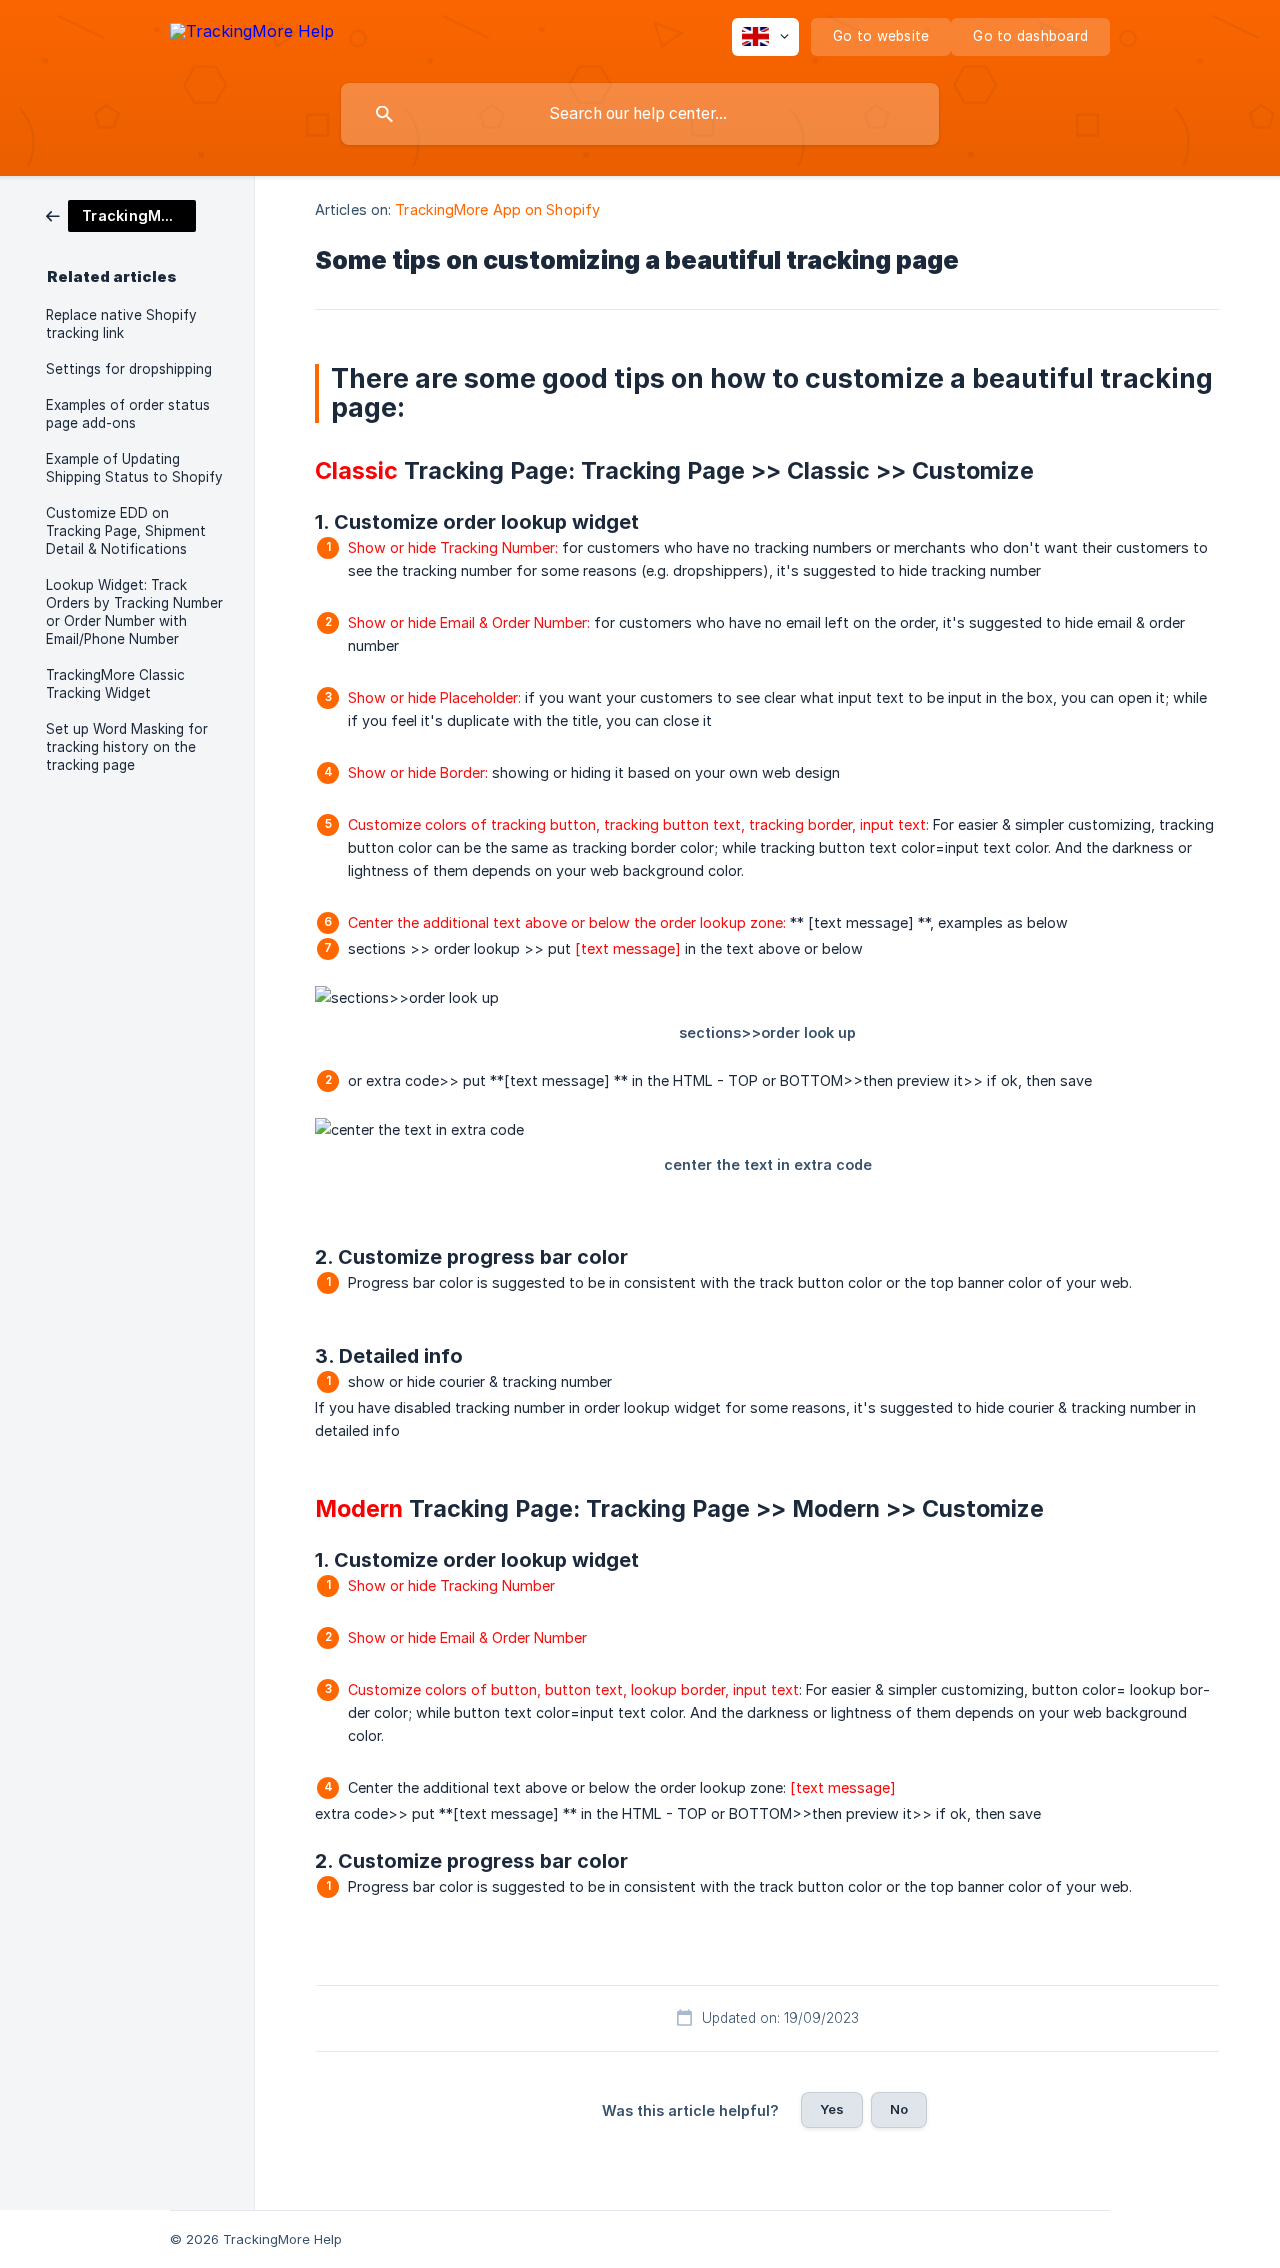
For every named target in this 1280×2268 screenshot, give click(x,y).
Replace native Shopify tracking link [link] (121, 324)
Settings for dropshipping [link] (129, 369)
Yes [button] (832, 2109)
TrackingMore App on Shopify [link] (497, 209)
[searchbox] (640, 114)
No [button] (899, 2109)
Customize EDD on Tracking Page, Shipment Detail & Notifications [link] (126, 531)
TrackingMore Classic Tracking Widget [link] (115, 684)
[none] (252, 34)
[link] (121, 214)
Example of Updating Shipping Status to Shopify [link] (134, 468)
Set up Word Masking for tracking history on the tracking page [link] (127, 747)
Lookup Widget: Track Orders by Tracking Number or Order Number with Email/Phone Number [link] (134, 612)
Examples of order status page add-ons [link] (128, 414)
